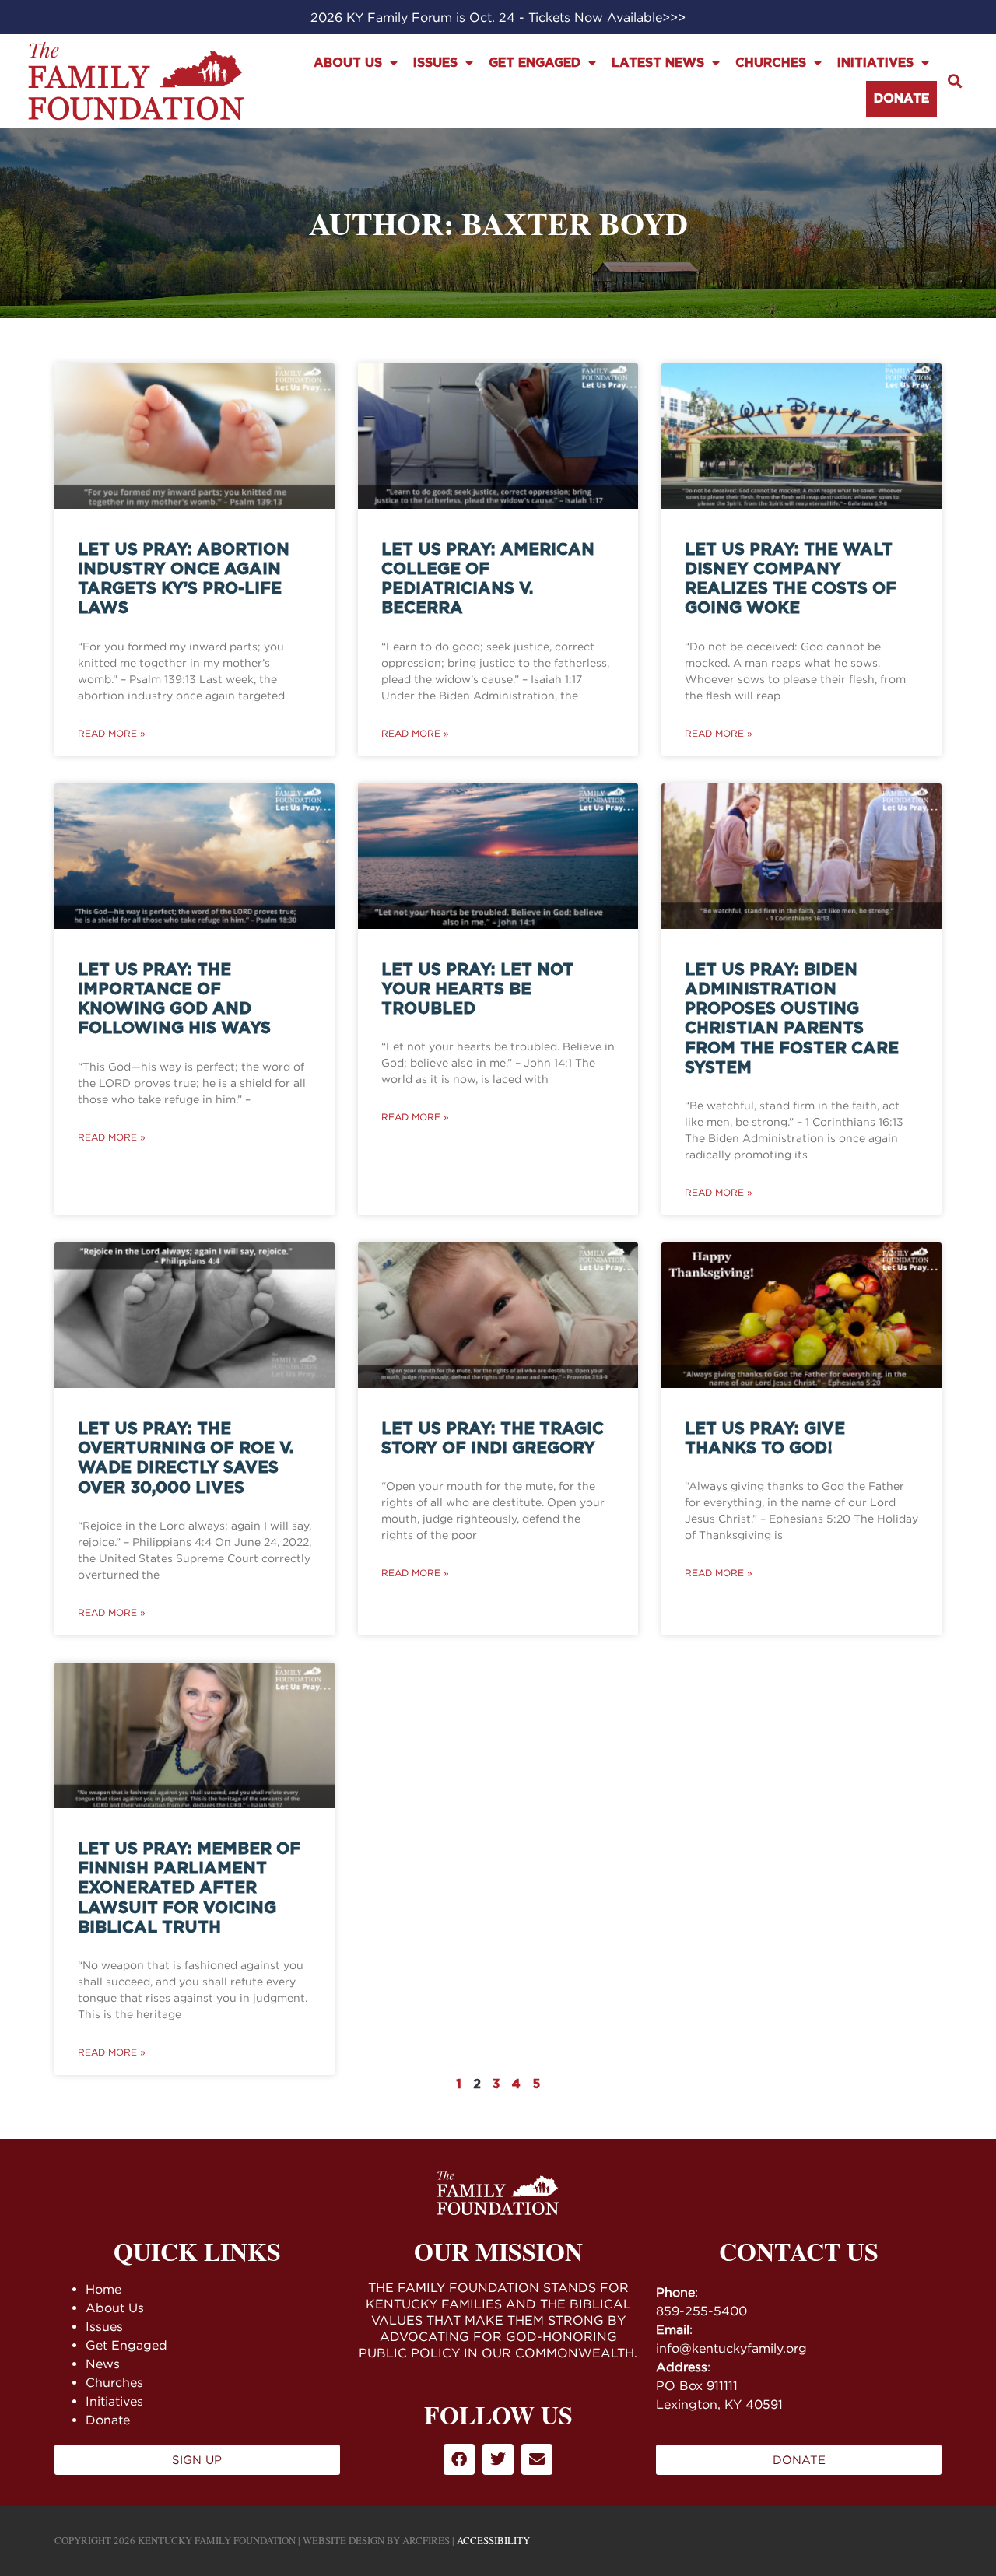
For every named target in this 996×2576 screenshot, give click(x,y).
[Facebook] (459, 2459)
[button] (954, 81)
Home (103, 2289)
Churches (771, 63)
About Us (348, 63)
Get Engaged (535, 63)
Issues (435, 63)
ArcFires (426, 2540)
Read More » (112, 733)
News (103, 2364)
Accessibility (493, 2540)
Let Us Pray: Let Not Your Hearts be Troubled (477, 989)
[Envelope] (537, 2459)
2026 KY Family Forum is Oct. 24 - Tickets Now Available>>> (498, 17)
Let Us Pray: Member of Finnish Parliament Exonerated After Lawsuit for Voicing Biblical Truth (189, 1888)
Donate (901, 99)
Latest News (658, 63)
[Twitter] (498, 2459)
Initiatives (875, 63)
